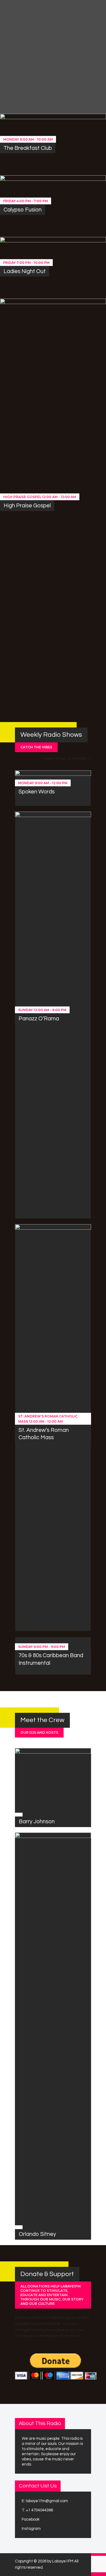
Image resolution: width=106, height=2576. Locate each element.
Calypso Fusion (23, 210)
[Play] (16, 76)
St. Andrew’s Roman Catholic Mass (44, 1434)
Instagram (31, 2529)
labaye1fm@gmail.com (47, 2501)
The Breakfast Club (28, 148)
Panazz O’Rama (39, 1019)
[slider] (98, 83)
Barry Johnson (37, 1822)
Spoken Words (37, 792)
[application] (71, 84)
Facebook (31, 2519)
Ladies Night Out (25, 271)
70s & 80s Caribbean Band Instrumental (51, 1659)
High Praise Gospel (27, 506)
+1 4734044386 (39, 2510)
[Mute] (86, 84)
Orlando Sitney (37, 2234)
